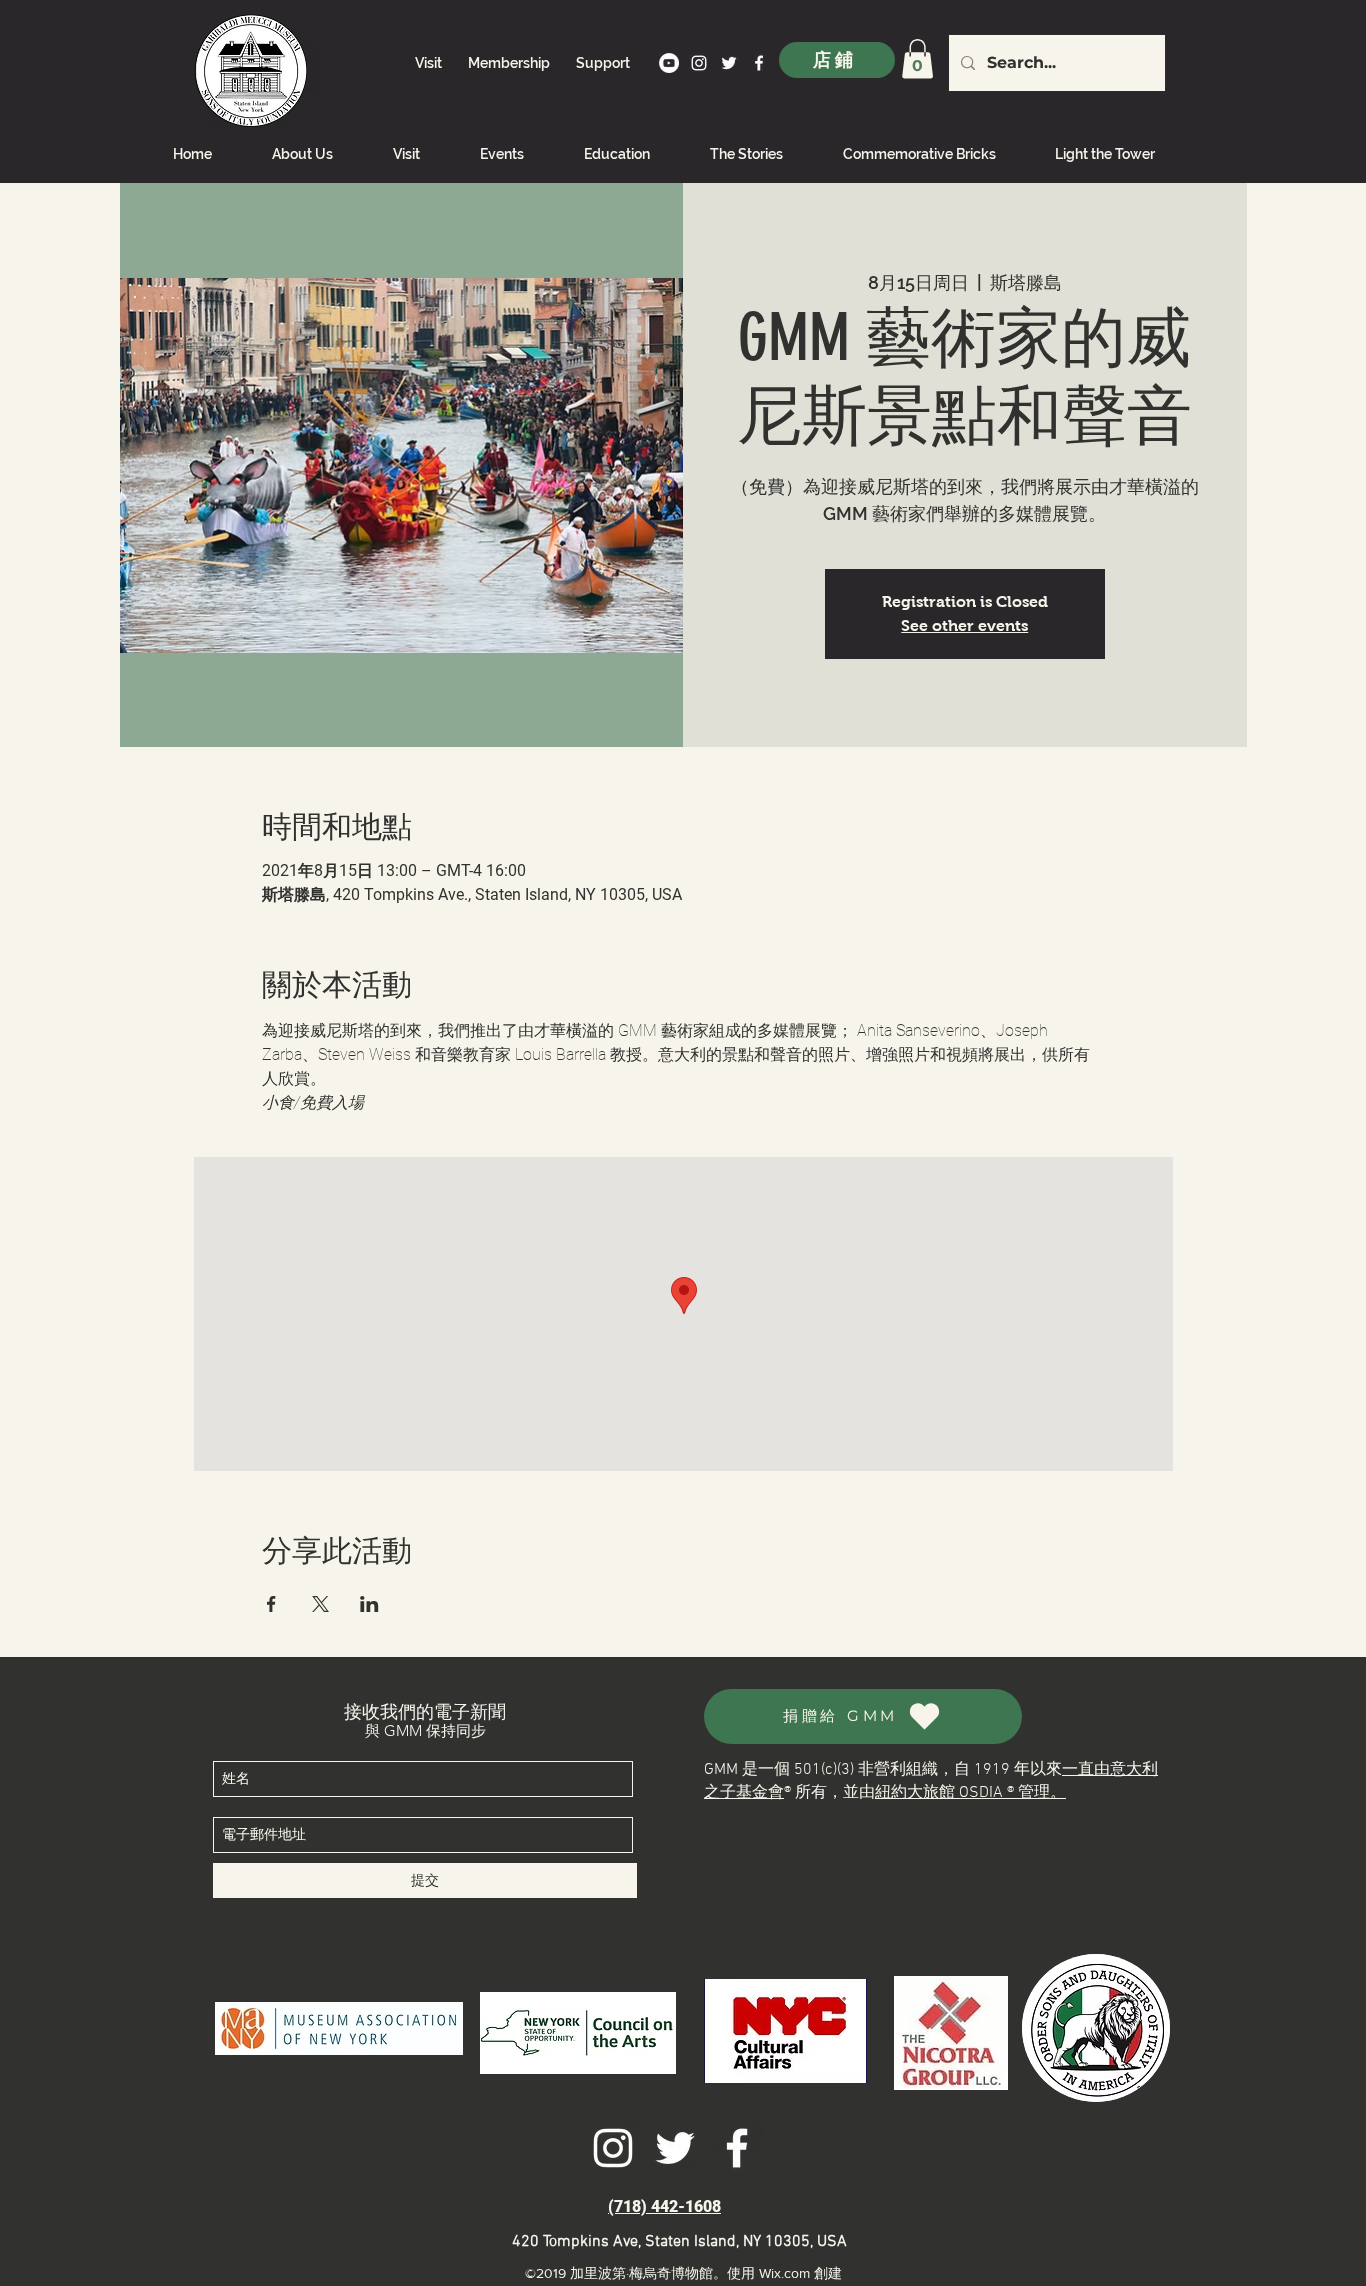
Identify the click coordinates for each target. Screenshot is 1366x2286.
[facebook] (759, 63)
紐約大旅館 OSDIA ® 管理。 (970, 1793)
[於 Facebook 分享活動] (271, 1604)
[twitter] (729, 63)
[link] (917, 58)
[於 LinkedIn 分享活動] (369, 1604)
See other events (964, 625)
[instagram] (699, 63)
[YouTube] (669, 63)
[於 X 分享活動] (320, 1604)
